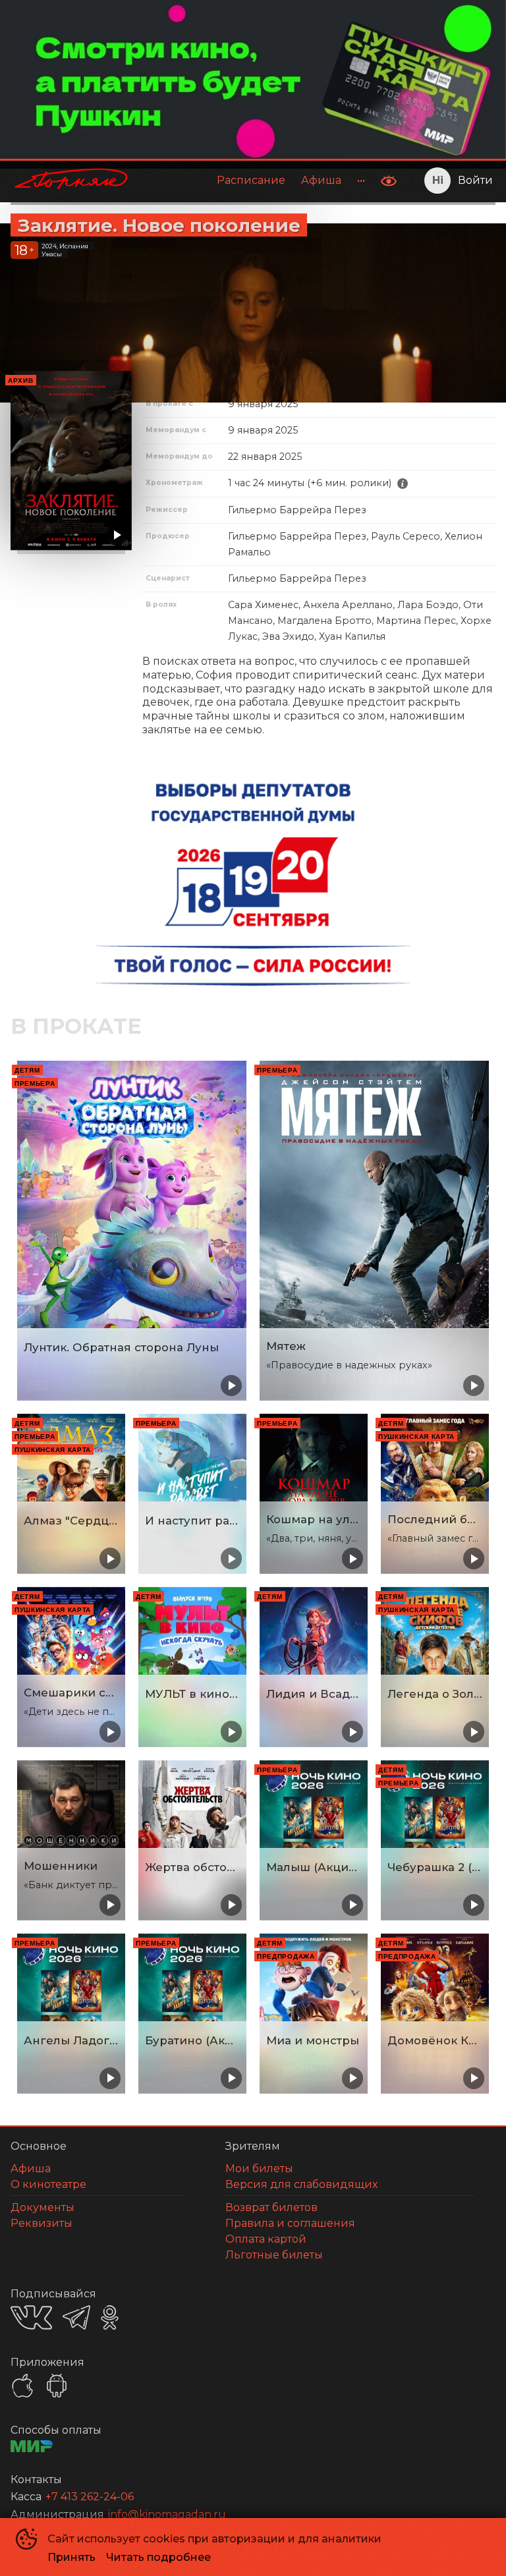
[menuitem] (251, 181)
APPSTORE (22, 2386)
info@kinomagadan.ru (167, 2514)
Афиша (321, 180)
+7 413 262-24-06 (90, 2497)
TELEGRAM (76, 2317)
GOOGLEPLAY (57, 2386)
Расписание (251, 180)
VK (31, 2317)
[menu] (257, 181)
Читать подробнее (158, 2557)
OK (110, 2317)
